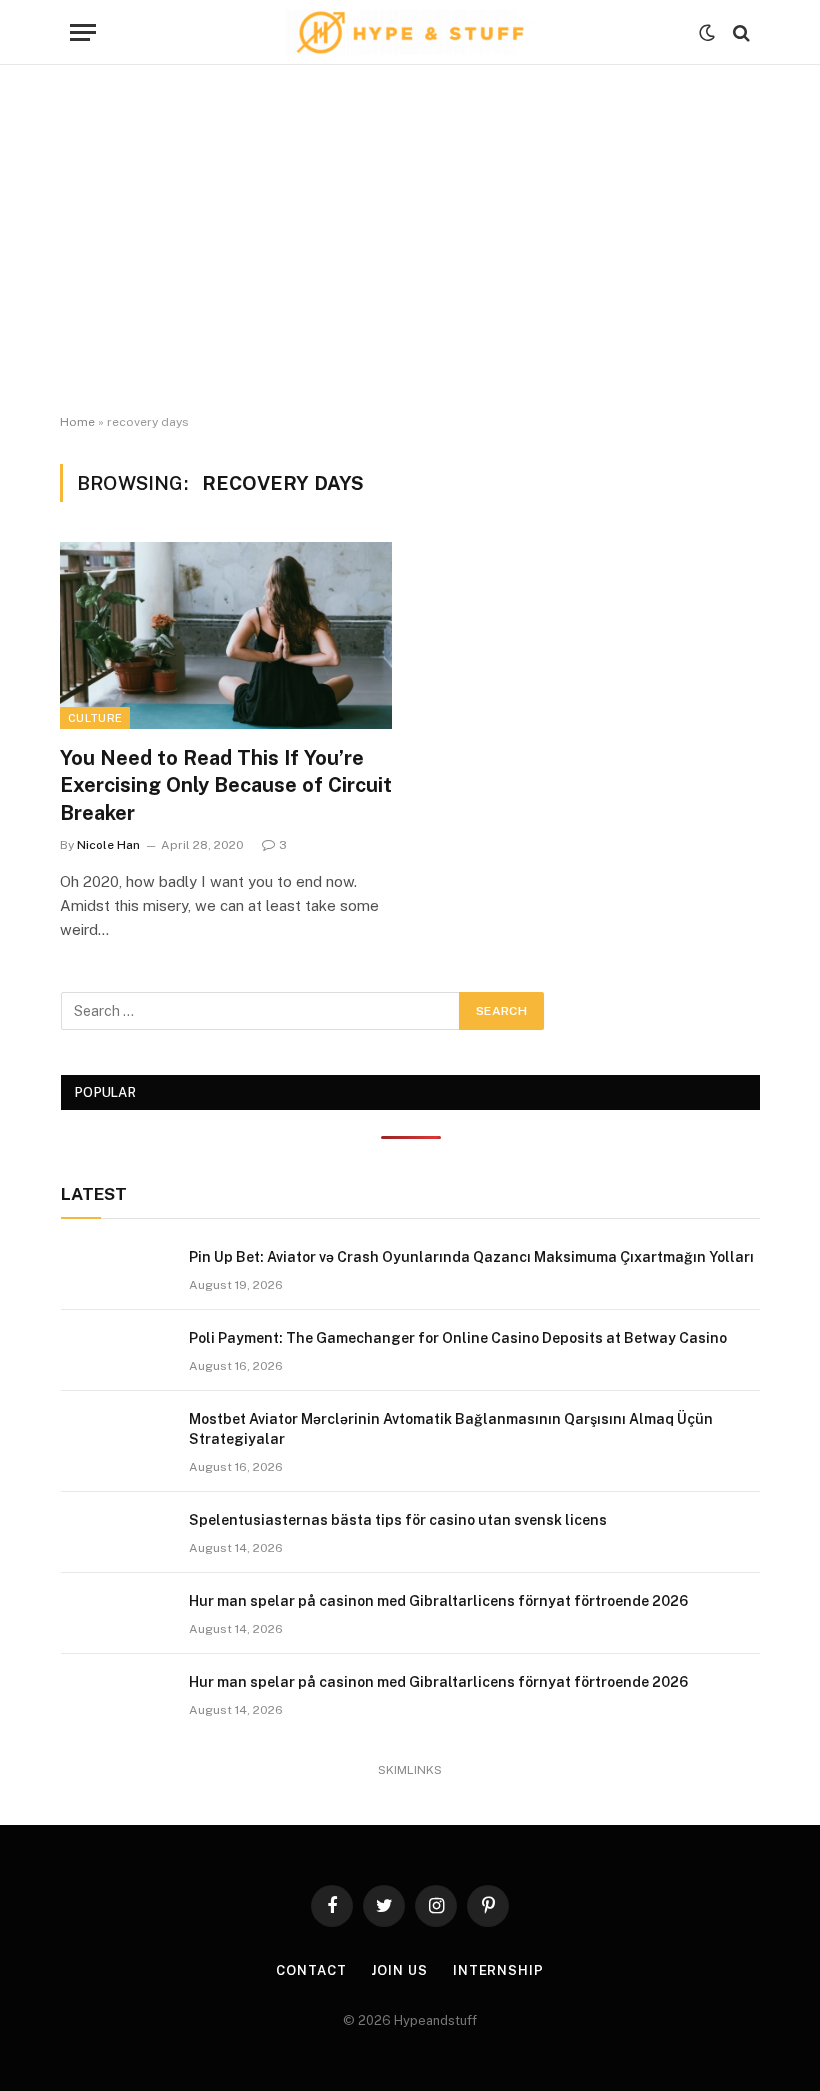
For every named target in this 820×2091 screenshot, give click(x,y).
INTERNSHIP (498, 1970)
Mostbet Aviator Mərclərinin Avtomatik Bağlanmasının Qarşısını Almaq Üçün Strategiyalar (451, 1429)
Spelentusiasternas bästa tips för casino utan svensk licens (398, 1520)
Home (77, 422)
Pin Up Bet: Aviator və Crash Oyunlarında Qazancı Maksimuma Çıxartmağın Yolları (471, 1257)
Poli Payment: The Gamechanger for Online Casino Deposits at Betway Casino (458, 1338)
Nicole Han (108, 845)
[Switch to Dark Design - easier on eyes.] (707, 33)
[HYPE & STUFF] (410, 32)
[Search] (739, 32)
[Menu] (83, 32)
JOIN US (399, 1970)
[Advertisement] (410, 240)
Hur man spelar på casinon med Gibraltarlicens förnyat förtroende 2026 (438, 1601)
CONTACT (311, 1970)
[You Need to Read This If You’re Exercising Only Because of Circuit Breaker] (226, 635)
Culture (95, 718)
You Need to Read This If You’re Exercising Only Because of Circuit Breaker (226, 785)
